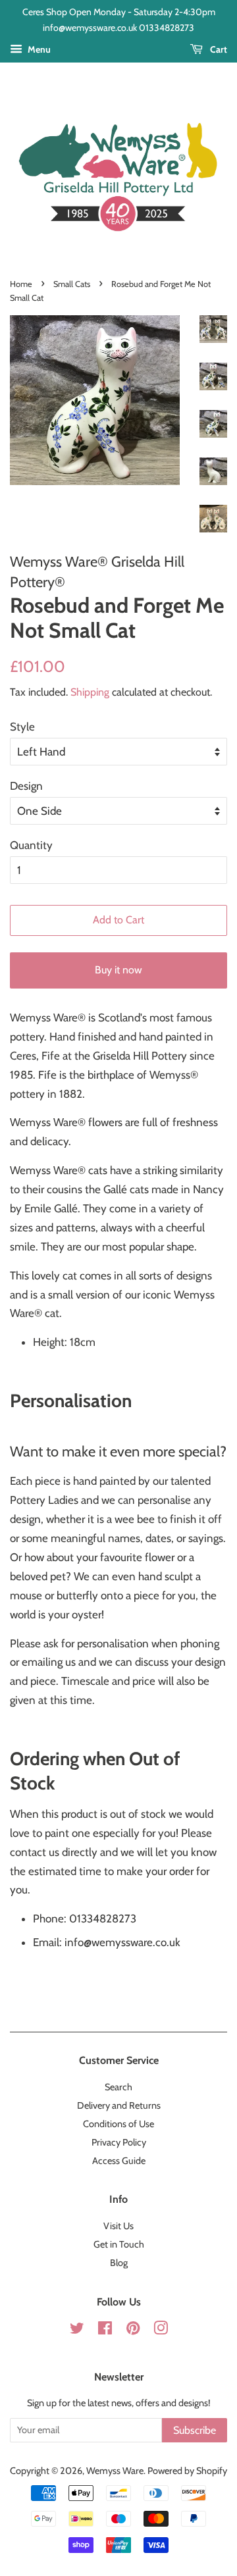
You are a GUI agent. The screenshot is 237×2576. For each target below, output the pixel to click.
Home (21, 284)
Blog (119, 2263)
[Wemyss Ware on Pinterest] (133, 2331)
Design (26, 786)
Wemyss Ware (115, 2471)
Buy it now (118, 970)
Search (118, 2087)
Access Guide (119, 2161)
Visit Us (118, 2226)
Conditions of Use (118, 2124)
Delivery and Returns (119, 2105)
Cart (218, 49)
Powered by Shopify (187, 2471)
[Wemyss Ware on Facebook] (105, 2331)
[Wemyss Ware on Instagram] (161, 2331)
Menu (38, 49)
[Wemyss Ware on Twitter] (77, 2331)
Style (22, 727)
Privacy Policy (119, 2142)
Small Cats (72, 284)
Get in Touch (119, 2244)
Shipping (90, 692)
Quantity (31, 845)
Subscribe (195, 2430)
